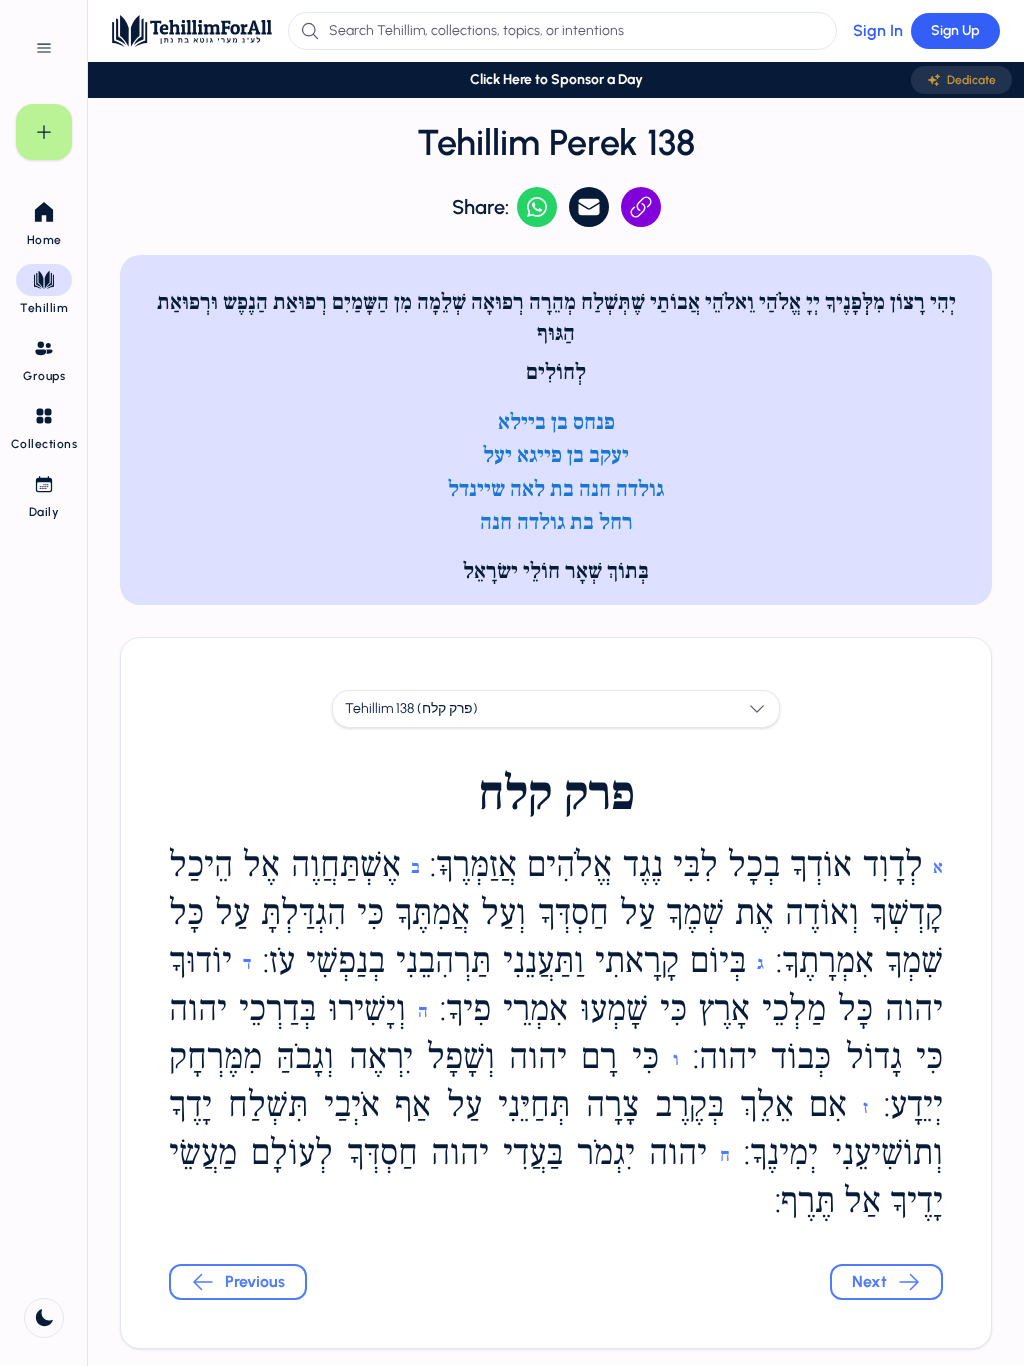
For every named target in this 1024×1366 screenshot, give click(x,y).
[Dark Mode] (44, 1318)
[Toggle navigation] (44, 48)
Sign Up (955, 30)
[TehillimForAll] (192, 31)
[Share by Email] (589, 207)
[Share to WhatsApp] (537, 207)
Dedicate (971, 80)
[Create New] (44, 132)
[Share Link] (641, 207)
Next (869, 1281)
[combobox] (556, 709)
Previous (255, 1281)
